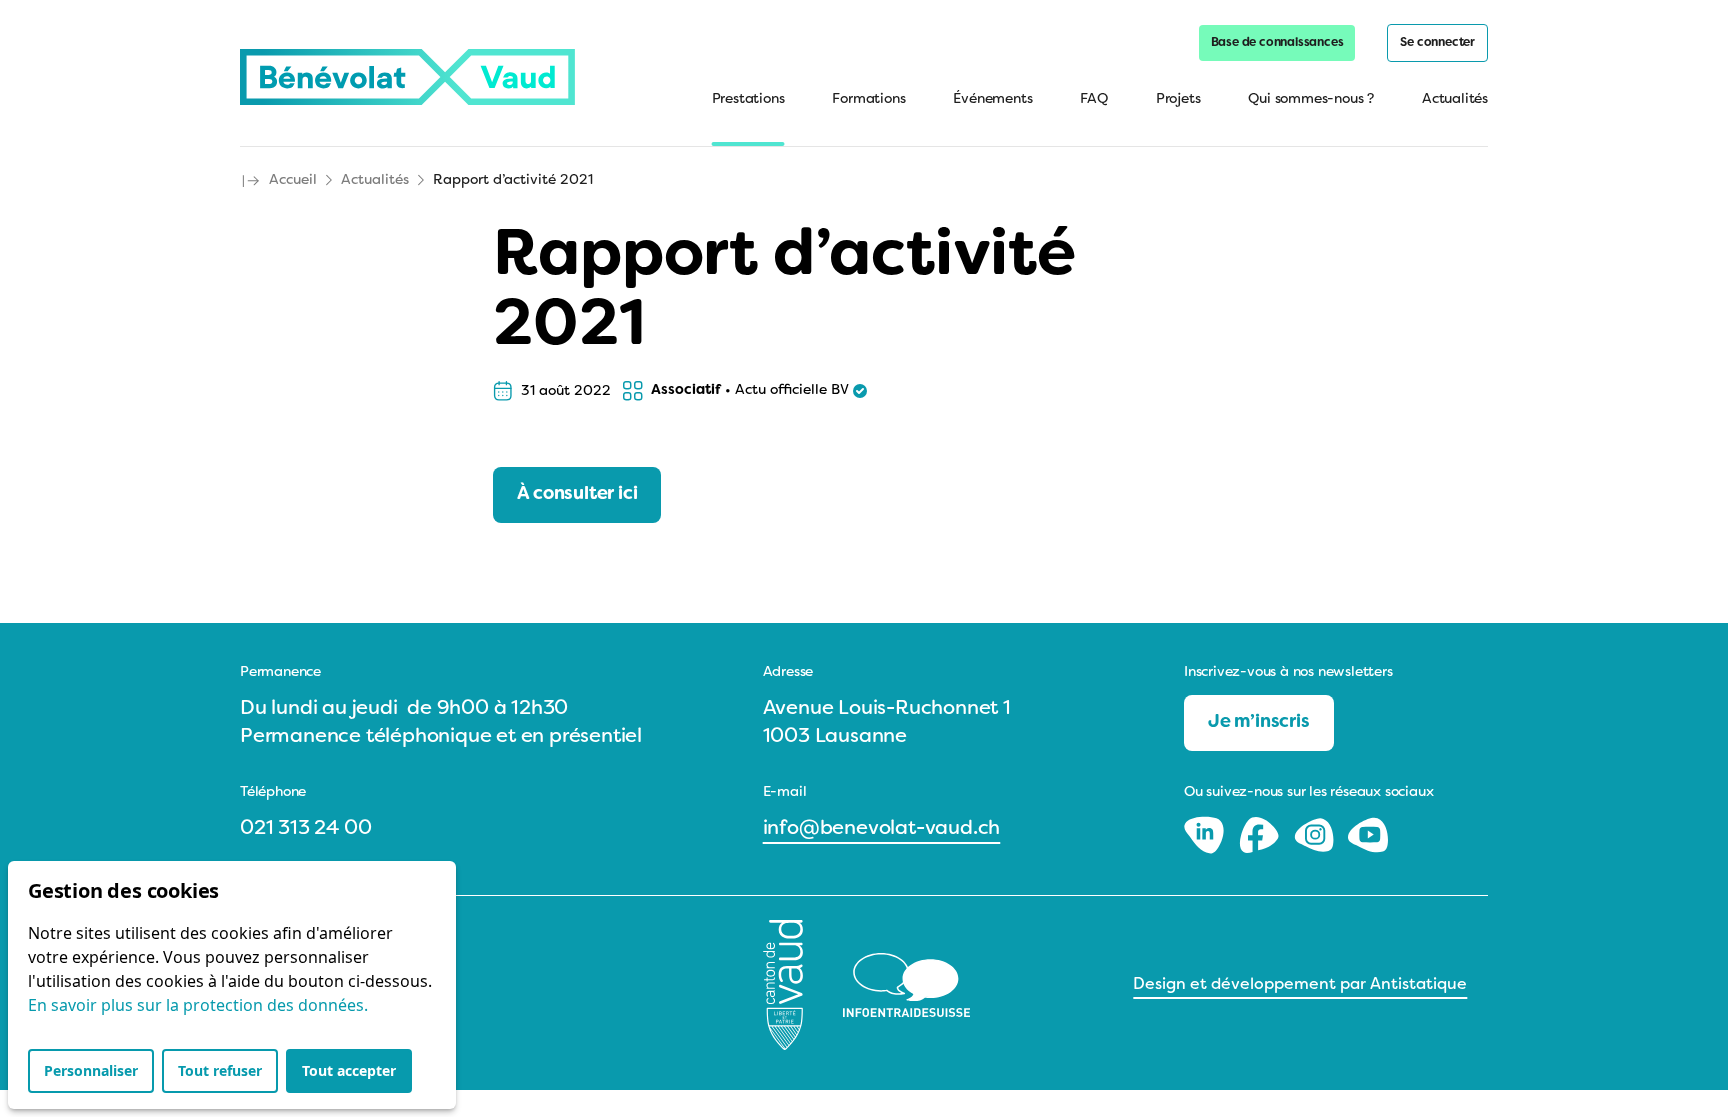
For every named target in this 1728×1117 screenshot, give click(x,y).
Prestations (748, 99)
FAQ (1093, 99)
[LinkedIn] (1206, 835)
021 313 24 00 (305, 829)
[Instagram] (1316, 835)
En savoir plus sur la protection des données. (198, 1005)
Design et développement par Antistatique (1300, 985)
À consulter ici (577, 494)
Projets (1178, 99)
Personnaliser (91, 1070)
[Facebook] (1261, 835)
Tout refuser (220, 1070)
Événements (992, 99)
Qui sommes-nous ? (1311, 99)
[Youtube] (1368, 835)
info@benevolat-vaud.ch (882, 829)
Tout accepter (349, 1070)
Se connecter (1437, 43)
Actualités (1455, 99)
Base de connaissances (1277, 43)
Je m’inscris (1259, 722)
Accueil (293, 180)
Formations (868, 99)
